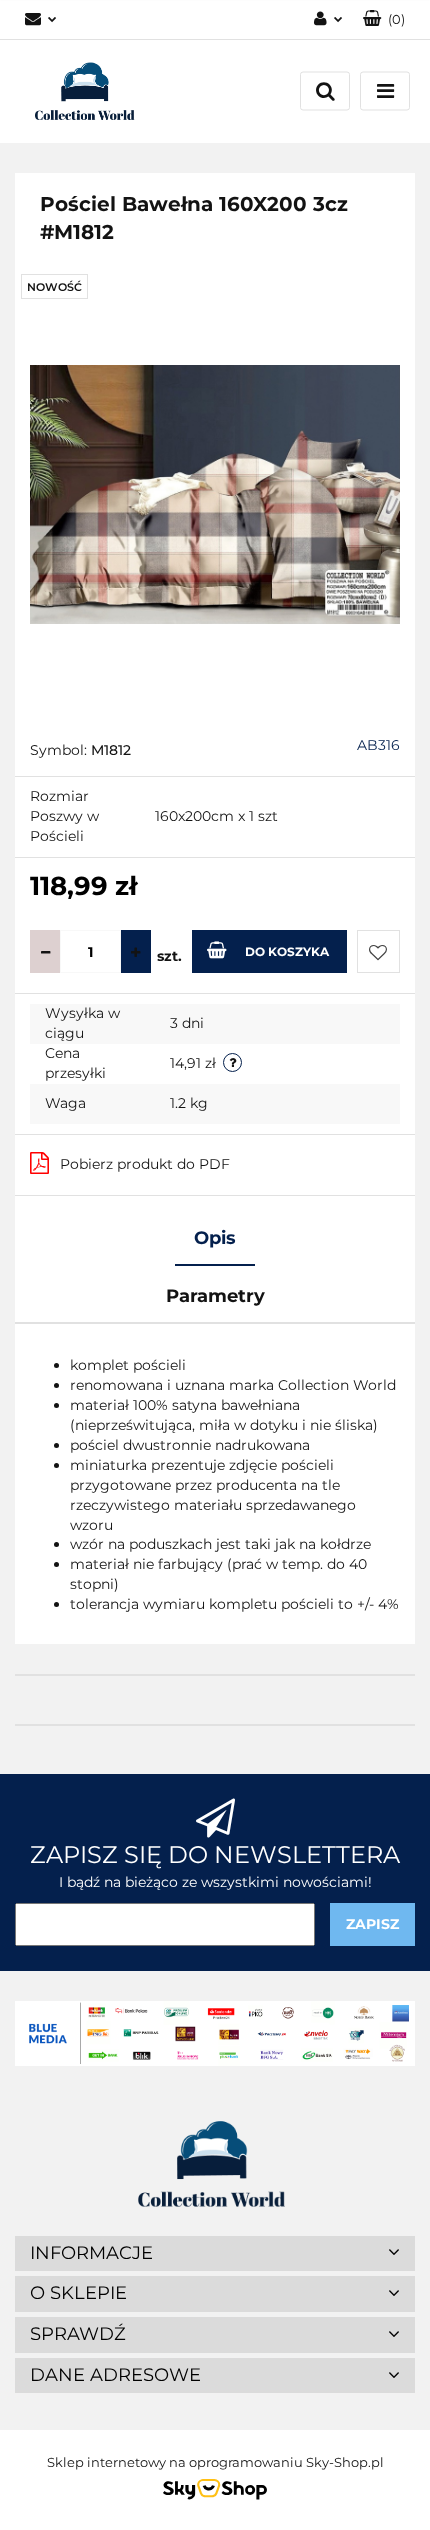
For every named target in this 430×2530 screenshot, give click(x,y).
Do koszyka (287, 951)
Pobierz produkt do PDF (145, 1164)
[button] (384, 19)
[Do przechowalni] (378, 951)
